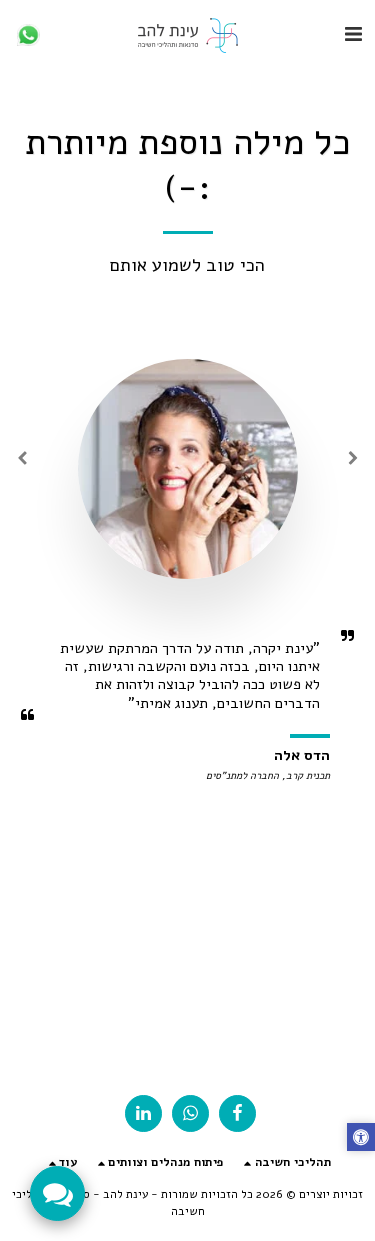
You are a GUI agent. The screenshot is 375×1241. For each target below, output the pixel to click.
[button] (353, 34)
